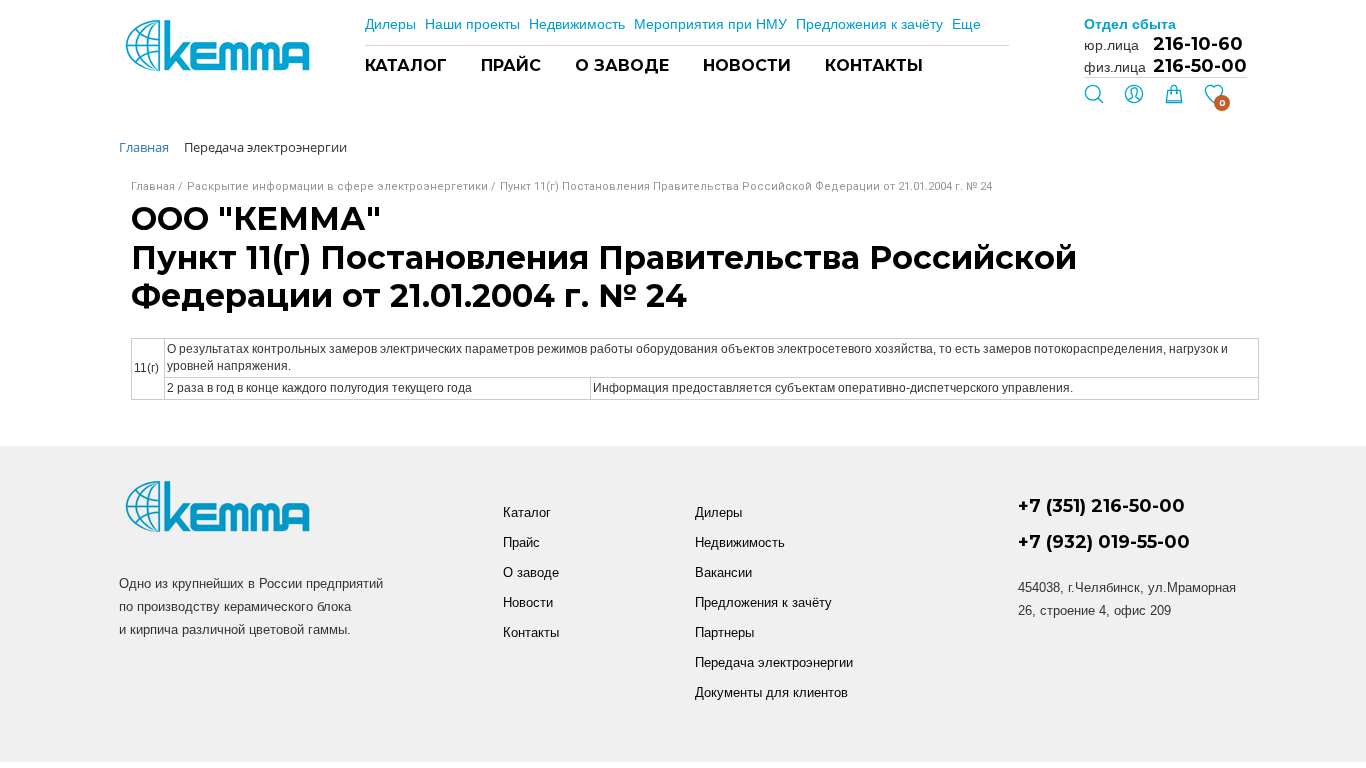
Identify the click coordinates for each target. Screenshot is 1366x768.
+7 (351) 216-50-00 (1101, 506)
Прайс (511, 65)
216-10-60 (1198, 44)
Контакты (874, 65)
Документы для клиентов (771, 692)
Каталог (406, 65)
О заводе (622, 65)
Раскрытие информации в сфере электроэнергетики (337, 186)
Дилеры (390, 24)
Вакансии (723, 572)
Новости (747, 65)
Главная (153, 186)
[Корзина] (1174, 99)
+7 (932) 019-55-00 (1104, 542)
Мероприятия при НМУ (710, 24)
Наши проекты (472, 24)
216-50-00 (1200, 66)
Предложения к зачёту (869, 24)
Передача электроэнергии (774, 662)
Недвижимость (577, 24)
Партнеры (724, 632)
